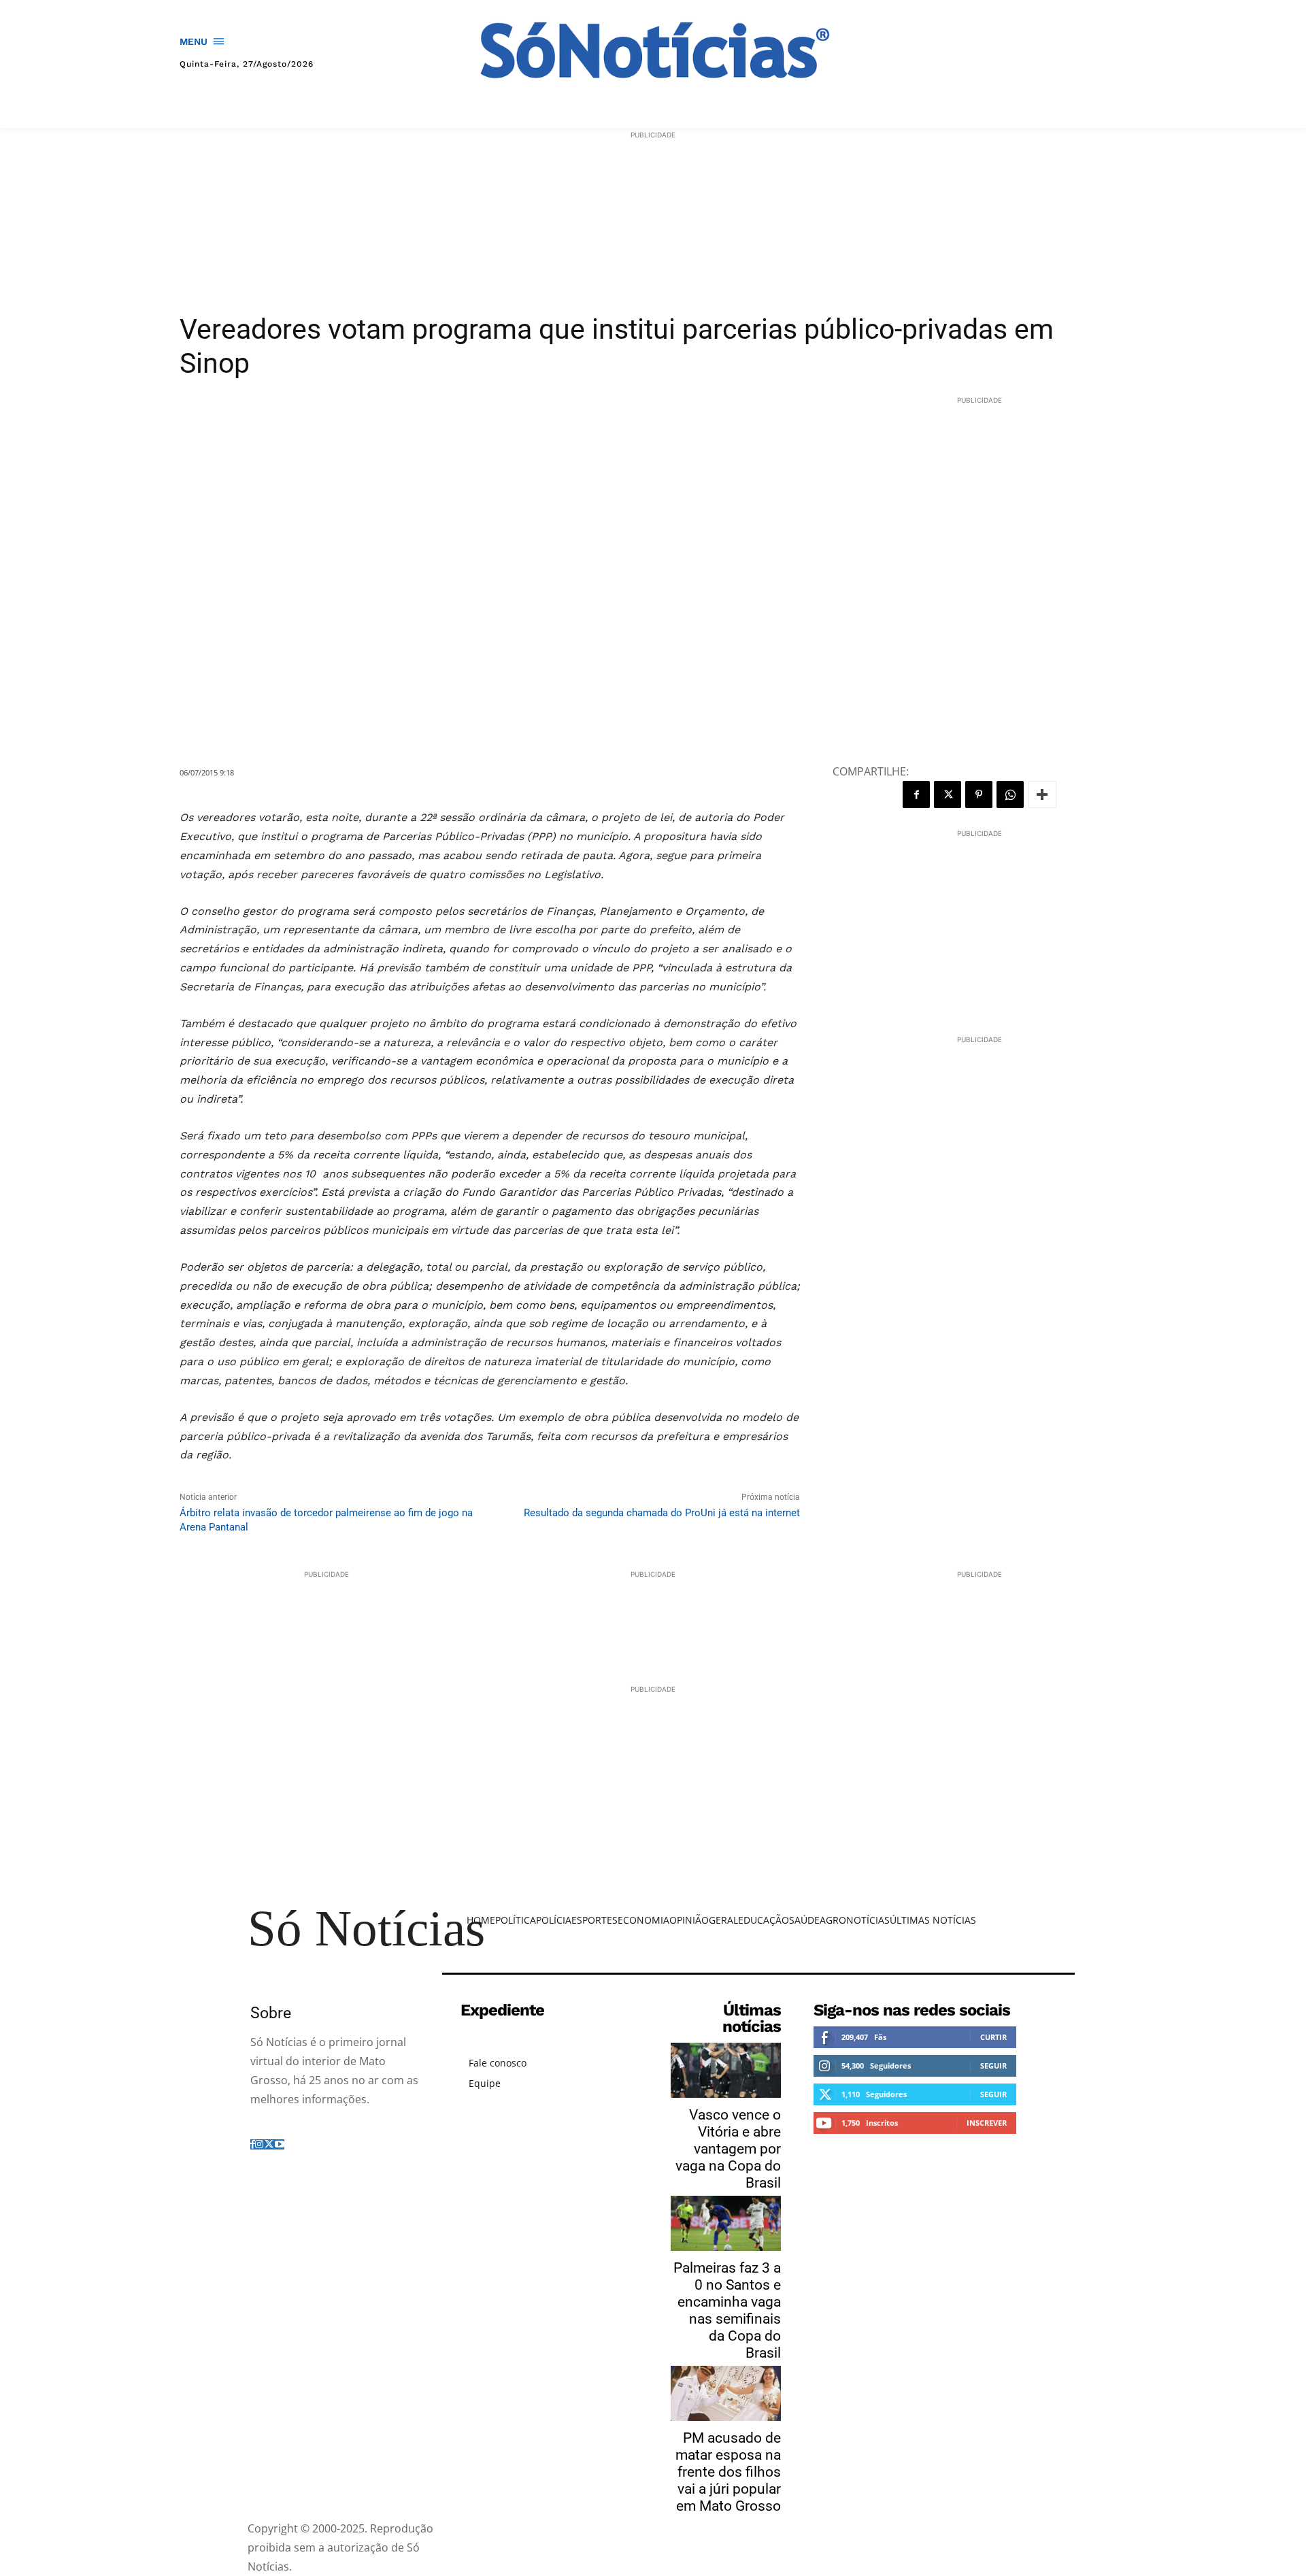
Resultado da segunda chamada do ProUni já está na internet (662, 1513)
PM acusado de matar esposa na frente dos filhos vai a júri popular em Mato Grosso (728, 2472)
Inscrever (987, 2123)
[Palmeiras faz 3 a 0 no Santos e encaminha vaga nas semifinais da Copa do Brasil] (726, 2223)
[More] (1042, 794)
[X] (948, 794)
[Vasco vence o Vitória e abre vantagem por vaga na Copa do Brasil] (726, 2070)
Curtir (993, 2037)
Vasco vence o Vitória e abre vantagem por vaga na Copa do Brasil (728, 2149)
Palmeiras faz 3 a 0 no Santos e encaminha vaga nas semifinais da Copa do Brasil (727, 2310)
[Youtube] (280, 2144)
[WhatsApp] (1010, 794)
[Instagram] (259, 2144)
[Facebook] (916, 794)
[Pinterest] (979, 794)
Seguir (993, 2065)
